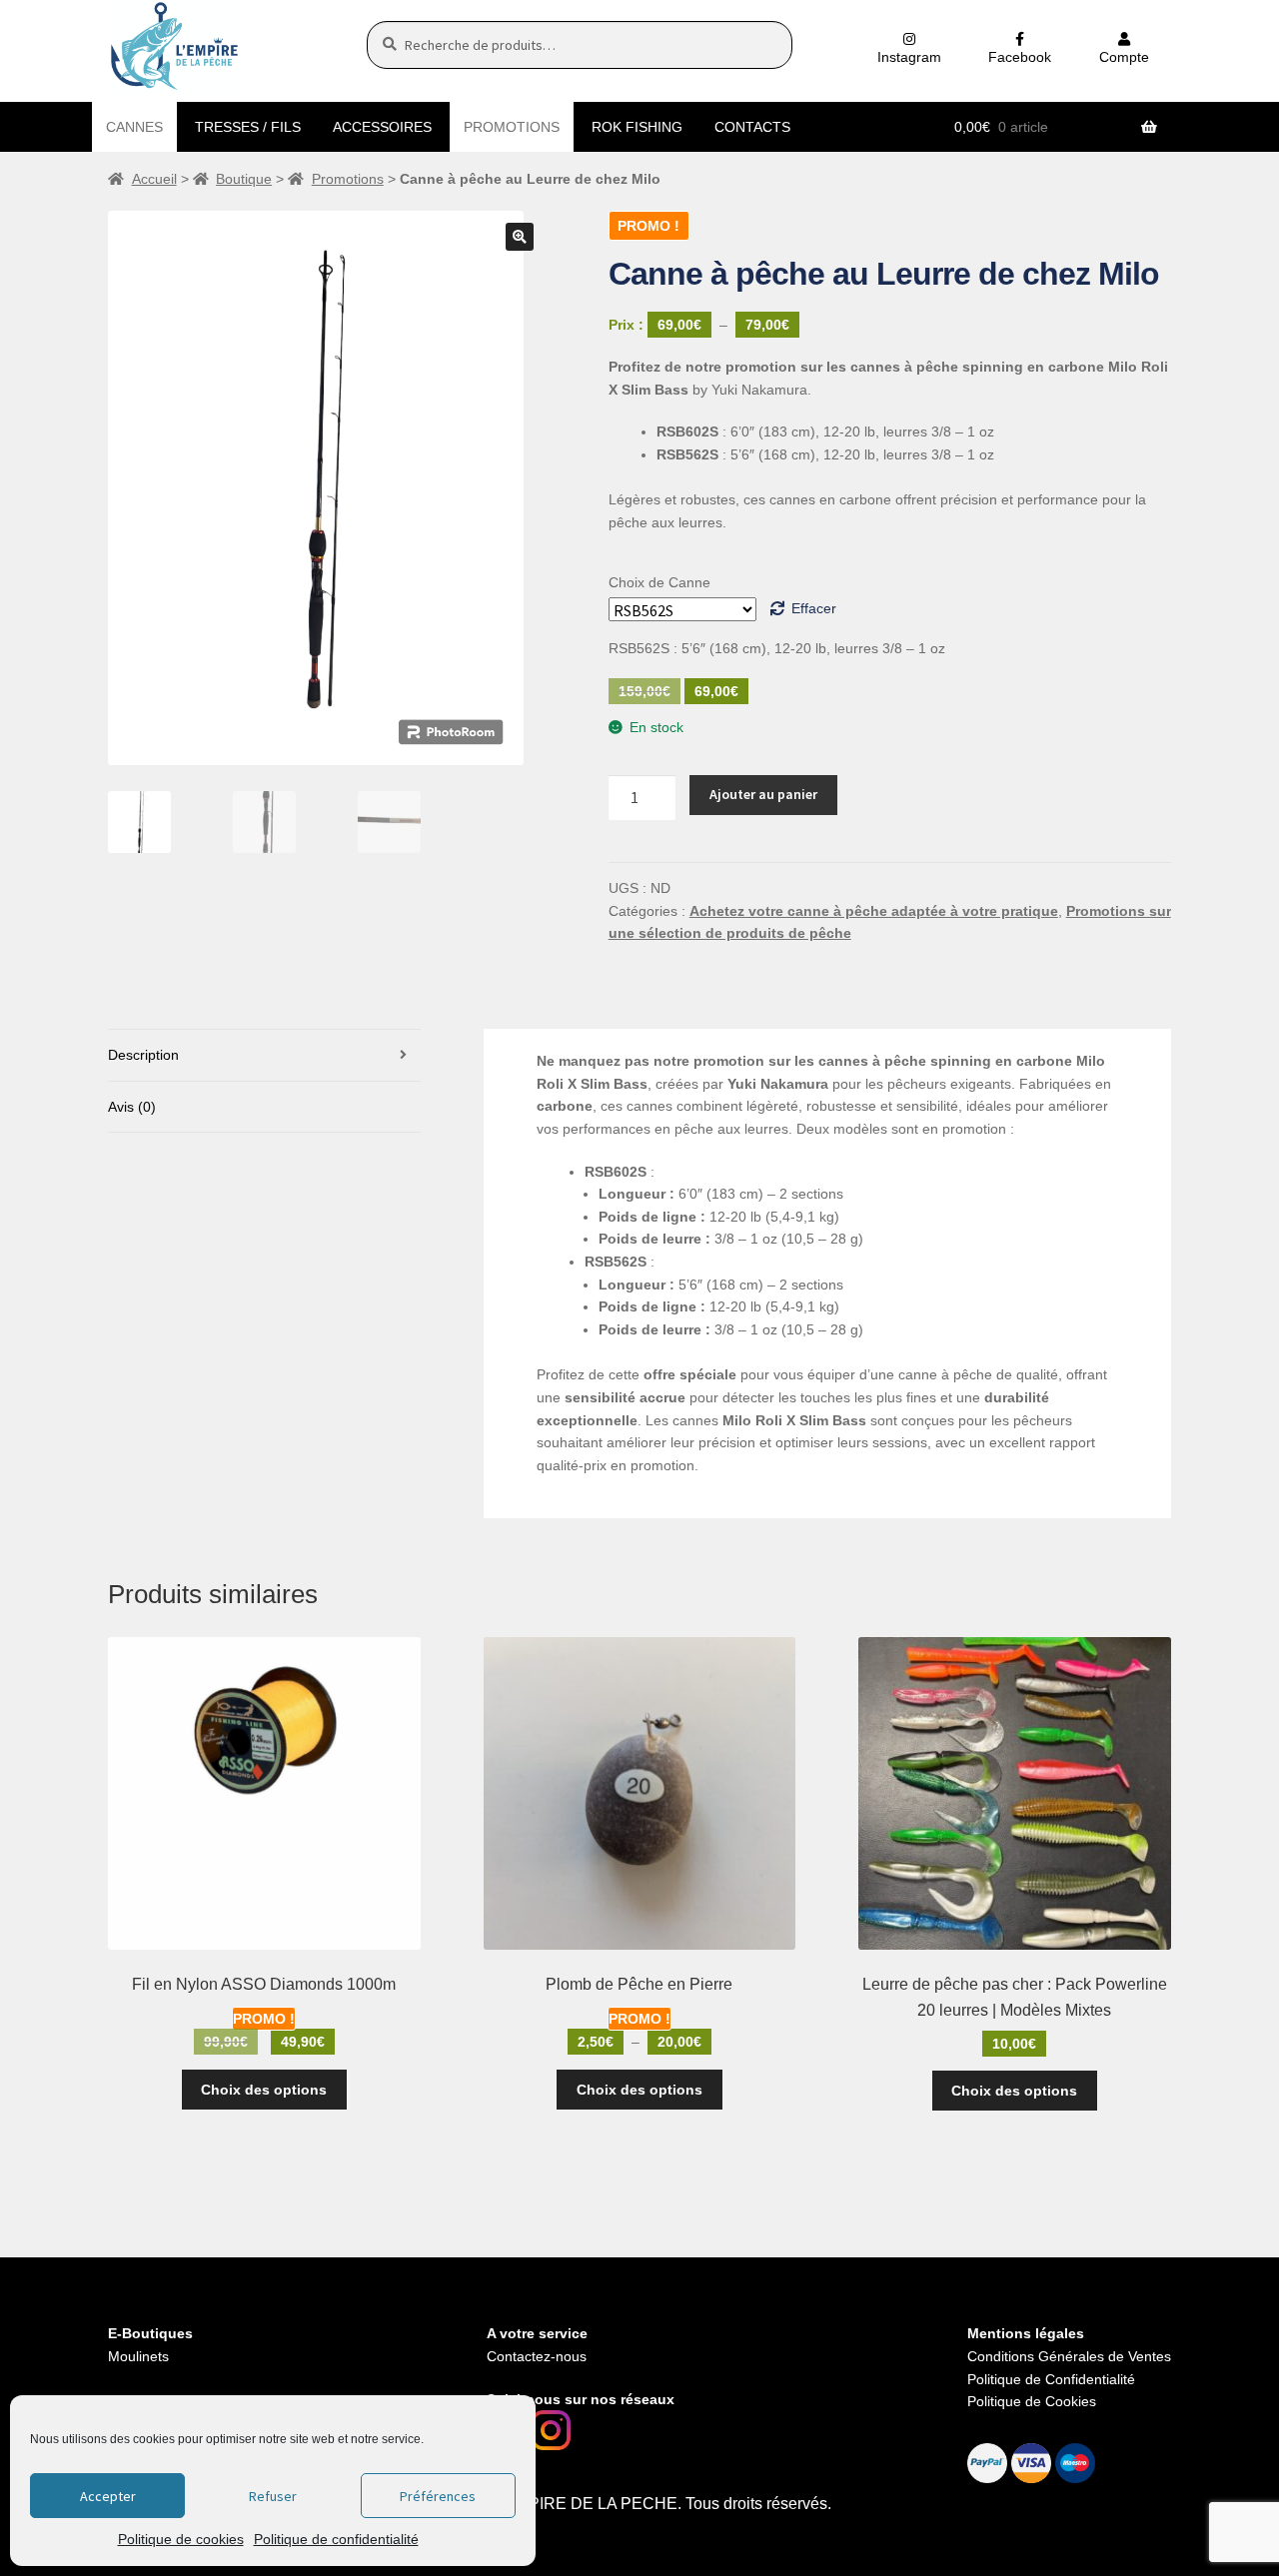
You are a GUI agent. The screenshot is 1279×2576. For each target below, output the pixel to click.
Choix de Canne (659, 582)
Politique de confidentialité (336, 2539)
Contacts (752, 127)
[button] (520, 237)
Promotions (512, 127)
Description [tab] (143, 1055)
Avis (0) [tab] (132, 1107)
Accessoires (382, 127)
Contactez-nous (537, 2356)
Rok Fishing (637, 127)
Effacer (814, 608)
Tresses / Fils (248, 127)
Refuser (273, 2496)
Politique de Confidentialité (1051, 2379)
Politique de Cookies (1032, 2401)
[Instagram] (551, 2430)
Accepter (108, 2496)
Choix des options (264, 2090)
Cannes (134, 127)
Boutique (244, 179)
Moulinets (138, 2356)
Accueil (154, 179)
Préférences (438, 2496)
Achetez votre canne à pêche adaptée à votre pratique (874, 911)
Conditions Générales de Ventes (1069, 2356)
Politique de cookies (181, 2539)
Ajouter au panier (763, 794)
